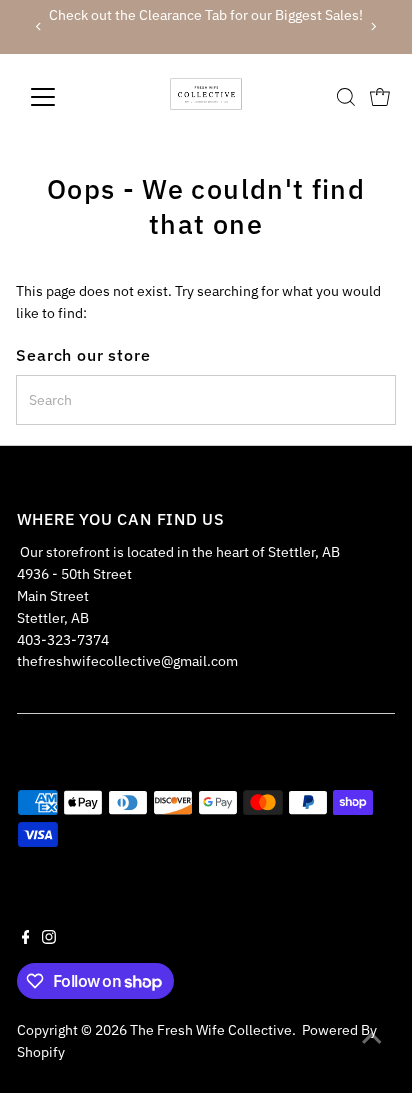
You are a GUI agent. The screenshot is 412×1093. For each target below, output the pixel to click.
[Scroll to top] (372, 1038)
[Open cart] (380, 97)
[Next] (372, 26)
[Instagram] (49, 939)
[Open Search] (346, 97)
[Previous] (39, 26)
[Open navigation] (61, 97)
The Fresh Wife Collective (211, 1030)
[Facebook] (26, 939)
